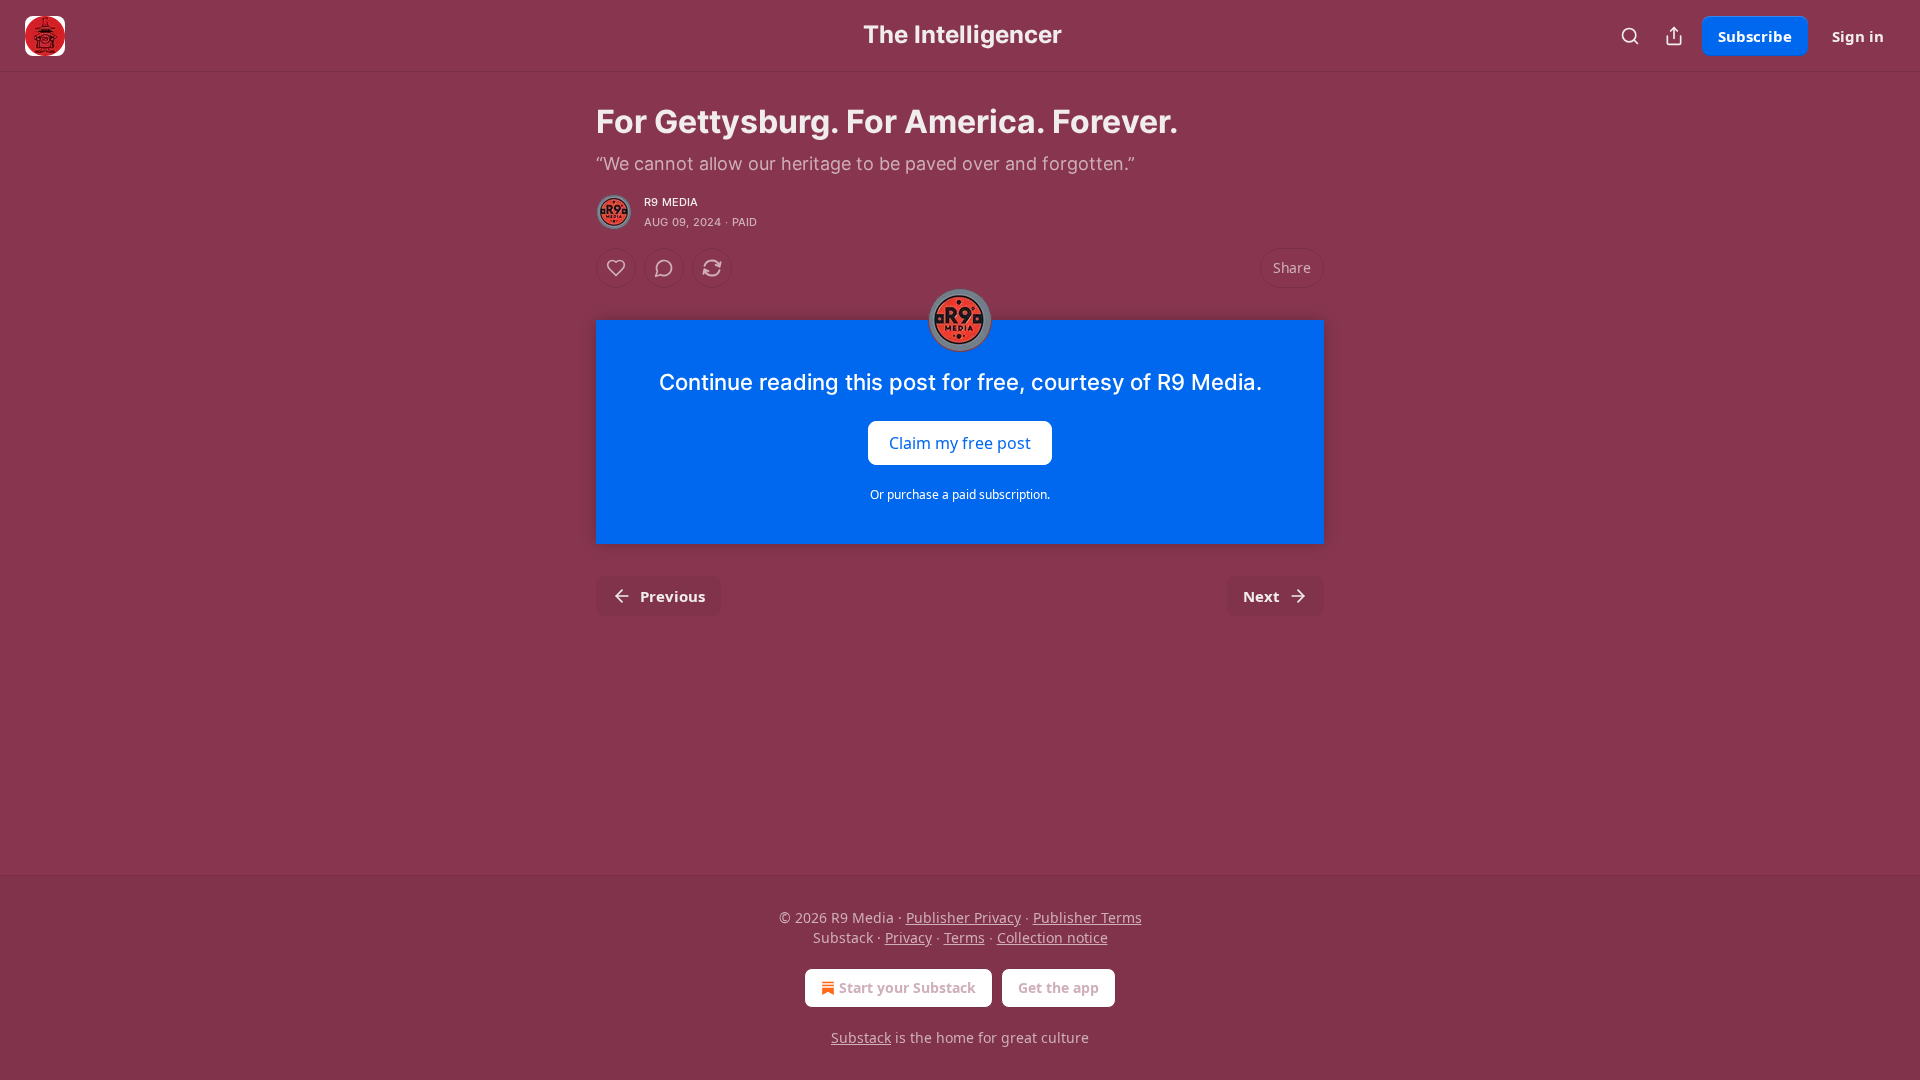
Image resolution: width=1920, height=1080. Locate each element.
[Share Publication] (1674, 36)
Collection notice (1052, 937)
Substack (861, 1037)
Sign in (1858, 36)
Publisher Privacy (963, 917)
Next (1261, 596)
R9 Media (671, 202)
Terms (964, 937)
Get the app (1058, 987)
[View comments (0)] (664, 268)
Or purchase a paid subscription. (960, 494)
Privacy (908, 937)
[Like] (616, 268)
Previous (672, 596)
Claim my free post (960, 443)
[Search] (1630, 36)
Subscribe (1755, 36)
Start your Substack (907, 987)
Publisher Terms (1087, 917)
